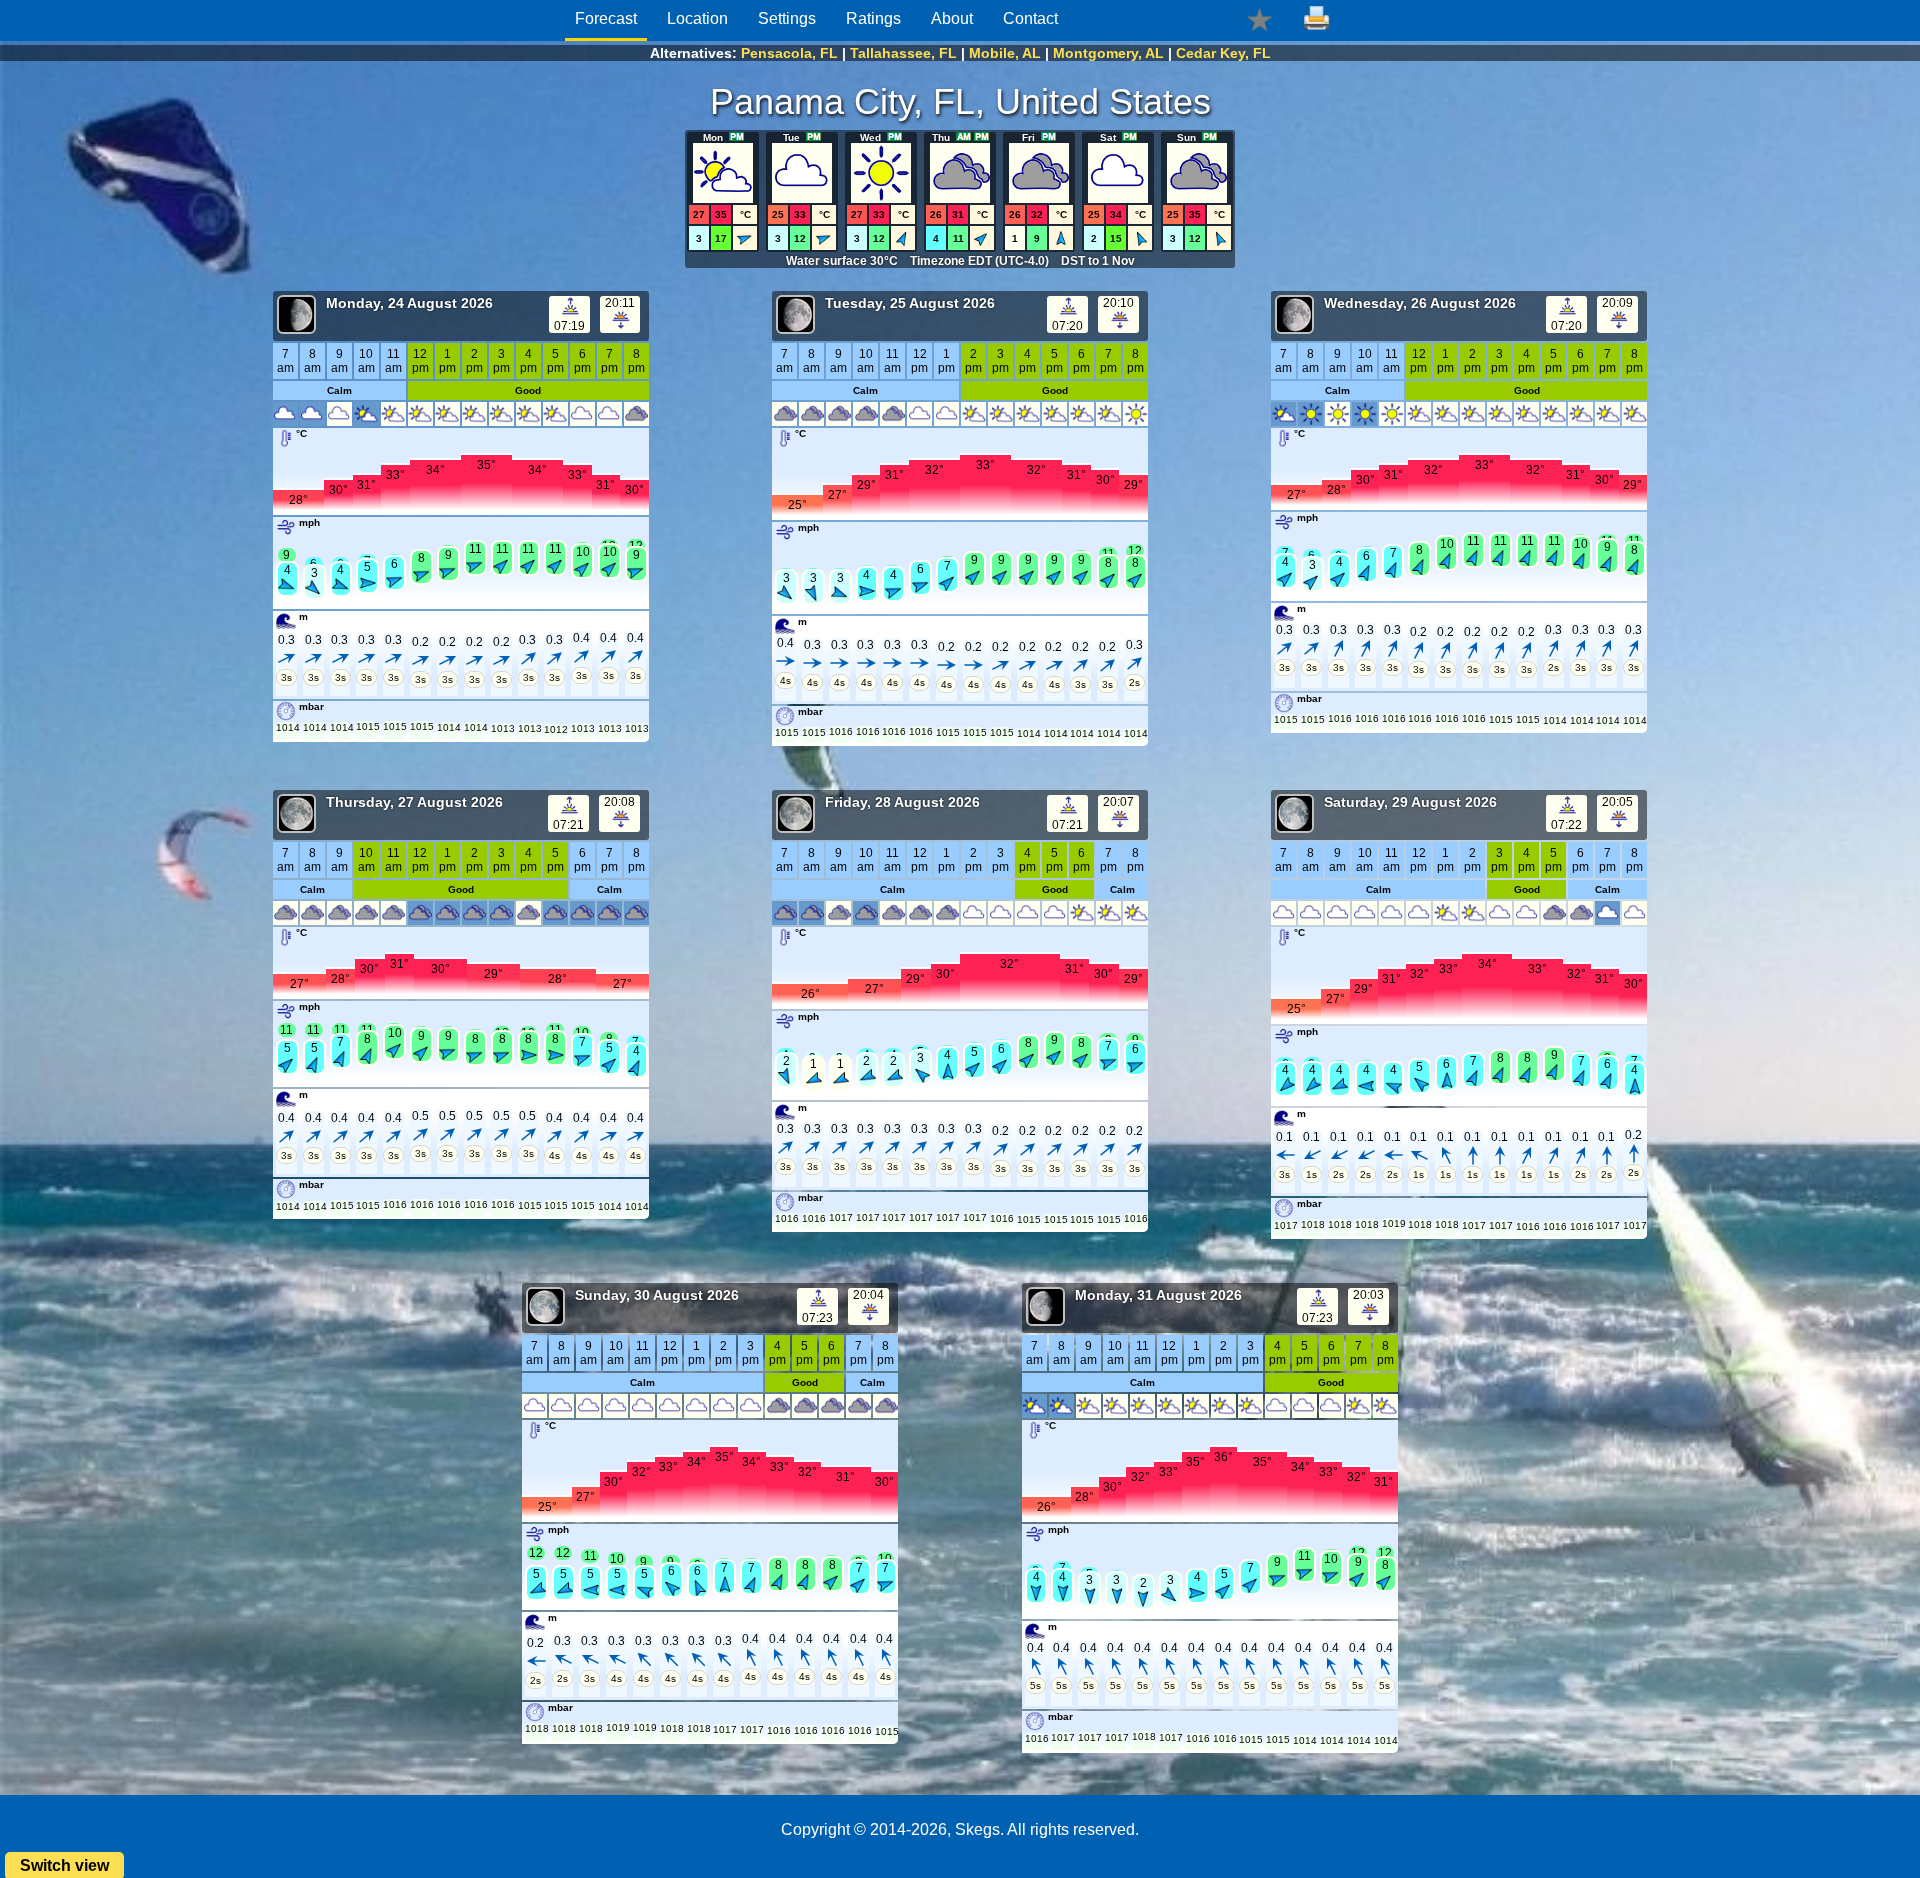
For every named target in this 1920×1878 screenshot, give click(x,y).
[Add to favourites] (1259, 18)
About (952, 18)
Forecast (606, 18)
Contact (1030, 18)
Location (697, 18)
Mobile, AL (1005, 53)
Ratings (873, 18)
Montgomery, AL (1108, 53)
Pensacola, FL (789, 53)
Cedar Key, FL (1223, 53)
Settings (787, 18)
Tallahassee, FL (903, 53)
